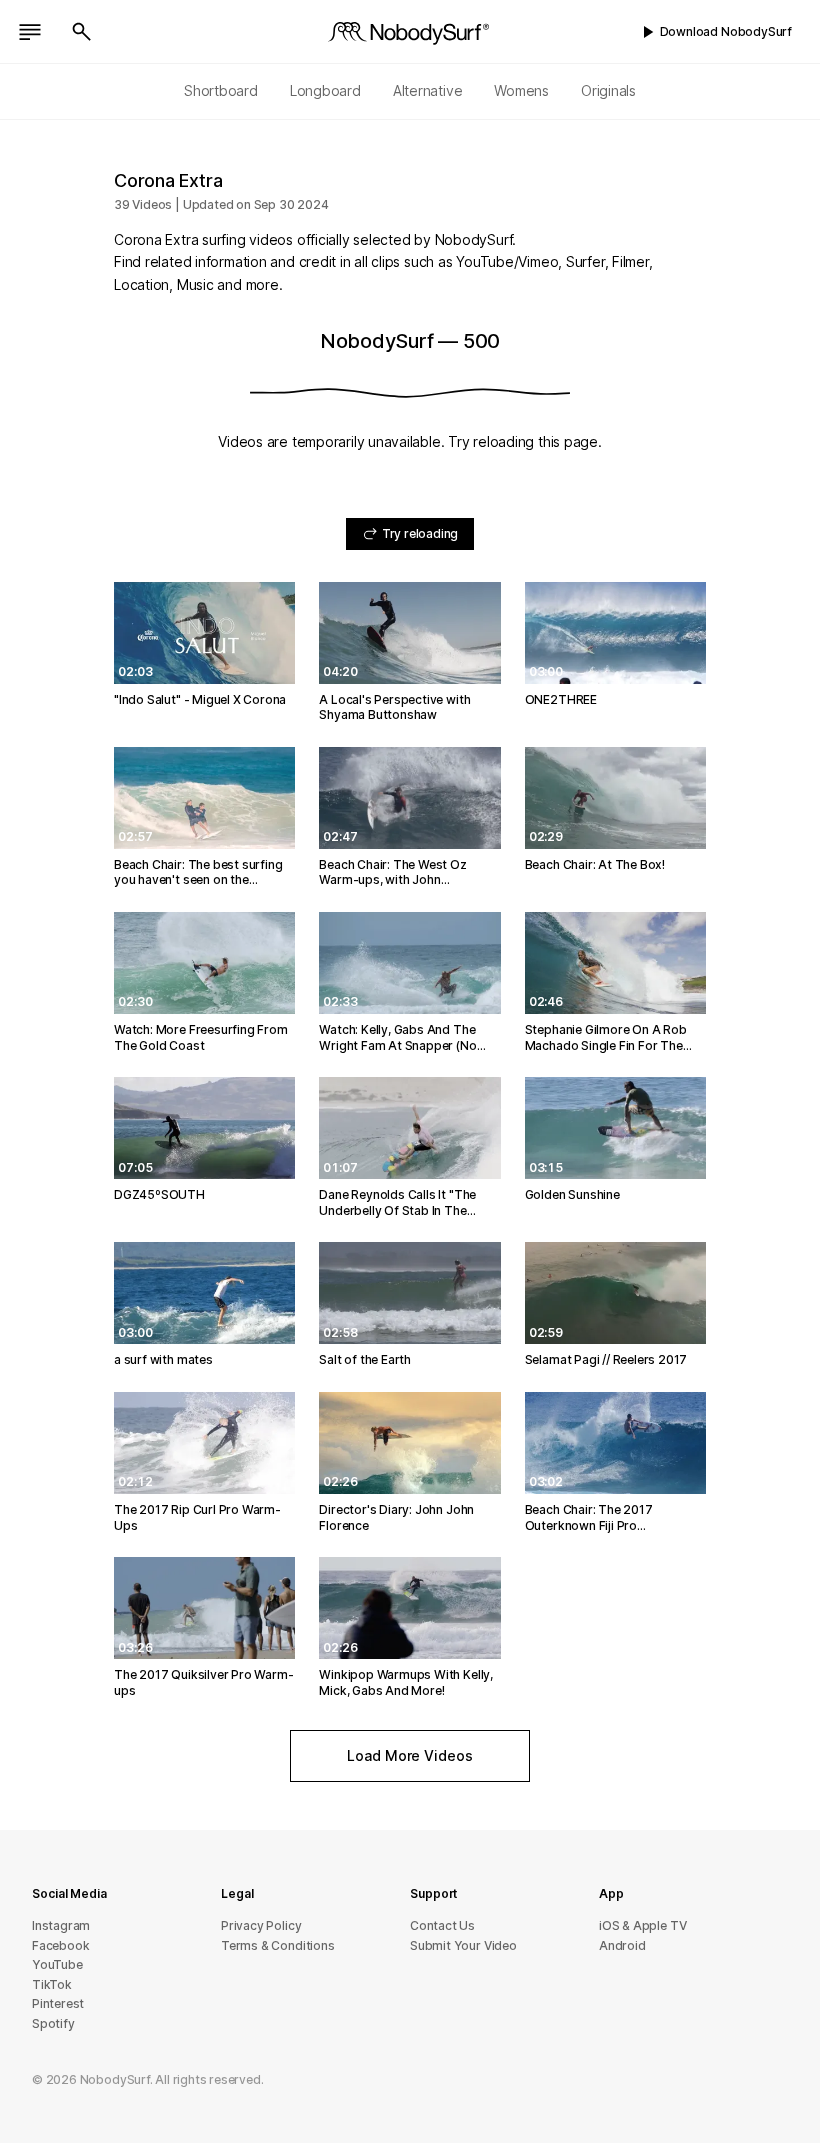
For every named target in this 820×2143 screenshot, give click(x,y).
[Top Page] (410, 32)
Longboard (325, 90)
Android (622, 1945)
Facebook (60, 1945)
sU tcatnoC (442, 1925)
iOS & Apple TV (642, 1925)
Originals (608, 90)
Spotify (53, 2023)
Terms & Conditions (278, 1945)
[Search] (82, 32)
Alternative (428, 90)
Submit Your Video (463, 1945)
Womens (521, 90)
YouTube (57, 1964)
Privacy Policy (261, 1925)
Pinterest (58, 2003)
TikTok (52, 1984)
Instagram (61, 1925)
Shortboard (221, 90)
